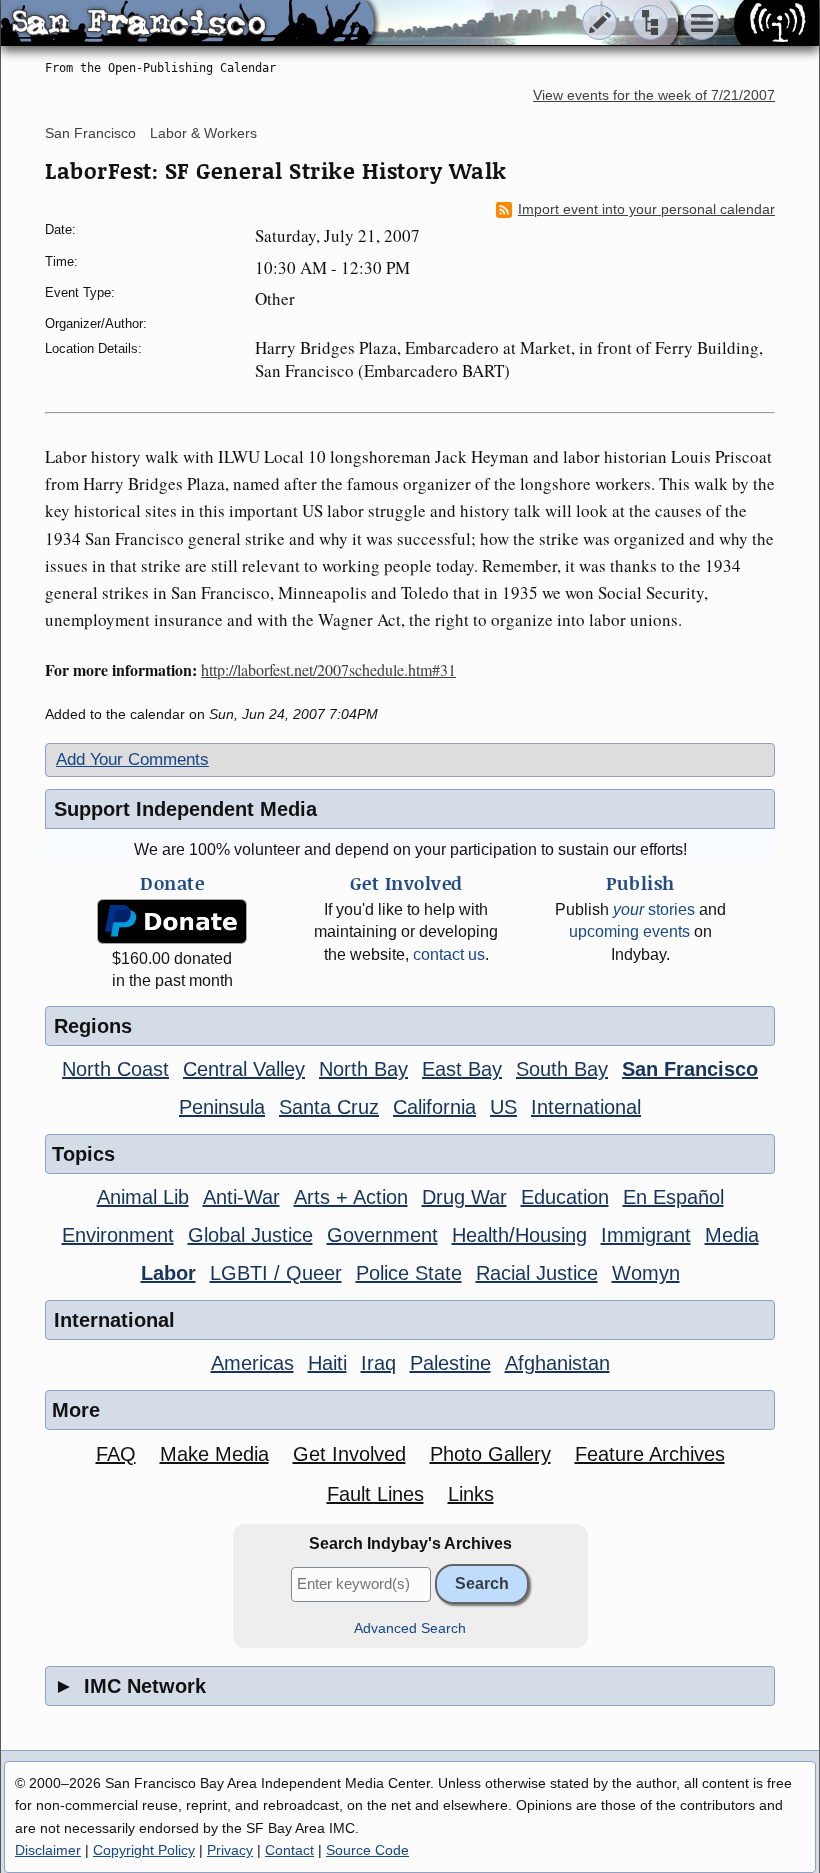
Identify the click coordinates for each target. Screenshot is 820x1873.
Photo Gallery (490, 1454)
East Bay (462, 1069)
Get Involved (349, 1454)
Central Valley (244, 1069)
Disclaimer (48, 1850)
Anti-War (241, 1197)
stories (654, 909)
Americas (252, 1363)
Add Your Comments (132, 759)
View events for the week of (654, 95)
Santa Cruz (329, 1107)
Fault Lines (375, 1494)
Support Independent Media (185, 809)
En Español (673, 1197)
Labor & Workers (203, 133)
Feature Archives (650, 1454)
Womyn (646, 1273)
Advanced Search (410, 1628)
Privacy (230, 1850)
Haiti (327, 1363)
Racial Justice (537, 1273)
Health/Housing (519, 1235)
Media (732, 1235)
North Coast (115, 1069)
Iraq (378, 1363)
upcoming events (629, 931)
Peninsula (222, 1107)
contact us (449, 954)
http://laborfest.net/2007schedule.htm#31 (328, 669)
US (503, 1107)
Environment (118, 1235)
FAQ (116, 1454)
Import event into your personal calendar (646, 209)
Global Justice (250, 1235)
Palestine (450, 1363)
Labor (168, 1273)
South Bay (562, 1069)
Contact (289, 1850)
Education (565, 1197)
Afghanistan (557, 1363)
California (434, 1107)
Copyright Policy (144, 1850)
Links (471, 1494)
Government (382, 1235)
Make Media (214, 1454)
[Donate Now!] (172, 921)
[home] (187, 24)
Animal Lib (143, 1197)
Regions (93, 1026)
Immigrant (646, 1235)
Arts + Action (351, 1197)
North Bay (363, 1069)
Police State (409, 1273)
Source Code (367, 1850)
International (586, 1107)
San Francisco (90, 133)
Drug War (464, 1197)
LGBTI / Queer (276, 1273)
